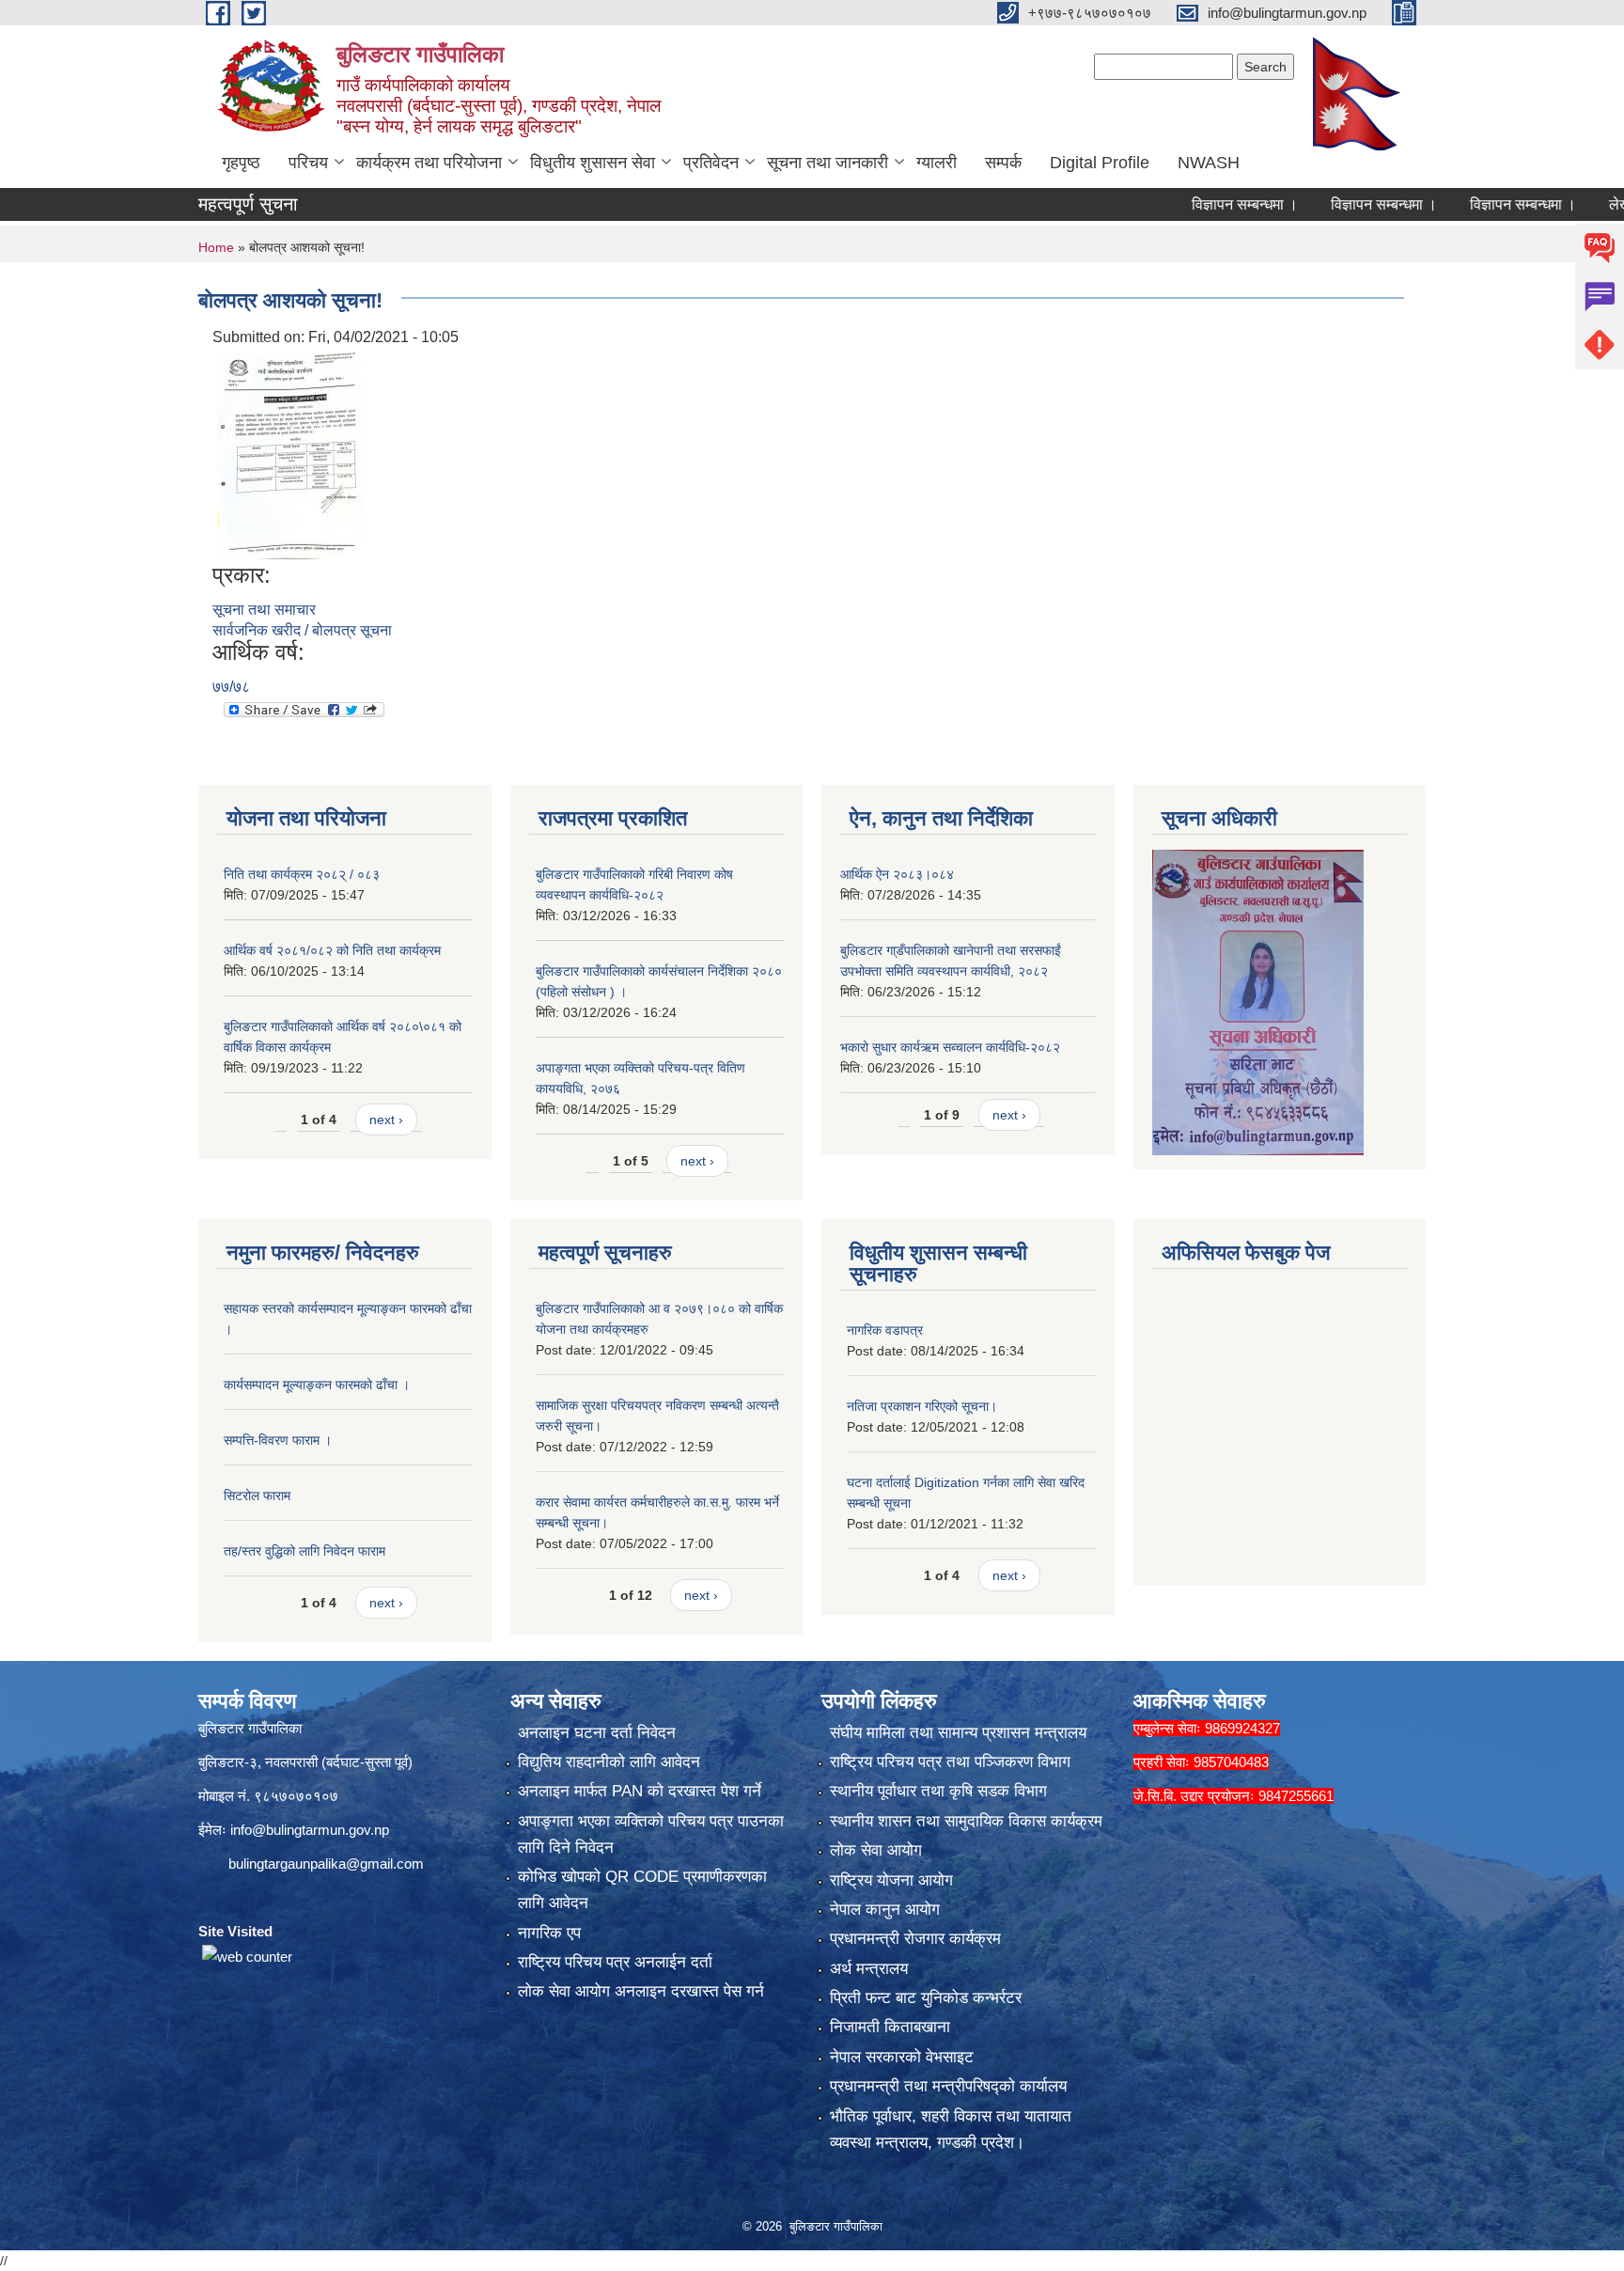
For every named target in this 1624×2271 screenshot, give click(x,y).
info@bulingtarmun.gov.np (310, 1830)
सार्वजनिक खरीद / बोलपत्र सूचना (302, 630)
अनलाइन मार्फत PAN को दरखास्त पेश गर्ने (640, 1791)
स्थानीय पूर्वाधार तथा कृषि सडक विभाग (938, 1791)
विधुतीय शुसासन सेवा (593, 163)
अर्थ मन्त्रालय (869, 1969)
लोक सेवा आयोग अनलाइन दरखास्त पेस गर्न (641, 1991)
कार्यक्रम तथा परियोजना (429, 163)
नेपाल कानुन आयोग (885, 1910)
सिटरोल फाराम (257, 1496)
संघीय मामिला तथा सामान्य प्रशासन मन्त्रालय (958, 1733)
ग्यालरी (937, 163)
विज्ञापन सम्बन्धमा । (1187, 204)
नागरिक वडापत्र (885, 1330)
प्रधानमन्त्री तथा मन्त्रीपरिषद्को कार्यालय (948, 2086)
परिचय (308, 163)
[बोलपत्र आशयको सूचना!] (290, 454)
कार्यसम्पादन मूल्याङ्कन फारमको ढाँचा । (317, 1385)
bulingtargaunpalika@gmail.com (326, 1864)
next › (386, 1120)
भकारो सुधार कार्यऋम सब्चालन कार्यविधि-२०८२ (950, 1047)
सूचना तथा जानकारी (828, 163)
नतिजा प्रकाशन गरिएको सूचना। (922, 1406)
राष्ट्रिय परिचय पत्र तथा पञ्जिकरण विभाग (950, 1762)
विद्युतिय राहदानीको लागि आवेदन (609, 1762)
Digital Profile (1100, 163)
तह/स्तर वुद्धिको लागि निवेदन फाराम (304, 1551)
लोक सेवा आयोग (876, 1850)
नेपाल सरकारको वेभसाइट (902, 2057)
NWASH (1209, 163)
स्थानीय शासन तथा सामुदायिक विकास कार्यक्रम (966, 1821)
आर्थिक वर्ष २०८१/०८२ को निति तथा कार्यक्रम (332, 950)
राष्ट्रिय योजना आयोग (891, 1880)
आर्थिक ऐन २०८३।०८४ (897, 874)
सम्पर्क (1003, 163)
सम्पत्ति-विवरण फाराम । (278, 1440)
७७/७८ (231, 687)
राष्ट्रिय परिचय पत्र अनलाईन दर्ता (615, 1962)
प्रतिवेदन (711, 163)
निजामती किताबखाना (890, 2027)
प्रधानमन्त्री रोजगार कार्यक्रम (915, 1939)
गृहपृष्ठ (241, 163)
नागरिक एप (549, 1933)
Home (216, 247)
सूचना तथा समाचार (264, 610)
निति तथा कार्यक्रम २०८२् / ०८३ (302, 874)
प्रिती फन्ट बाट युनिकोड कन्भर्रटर (926, 1998)
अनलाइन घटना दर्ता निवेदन (597, 1733)
